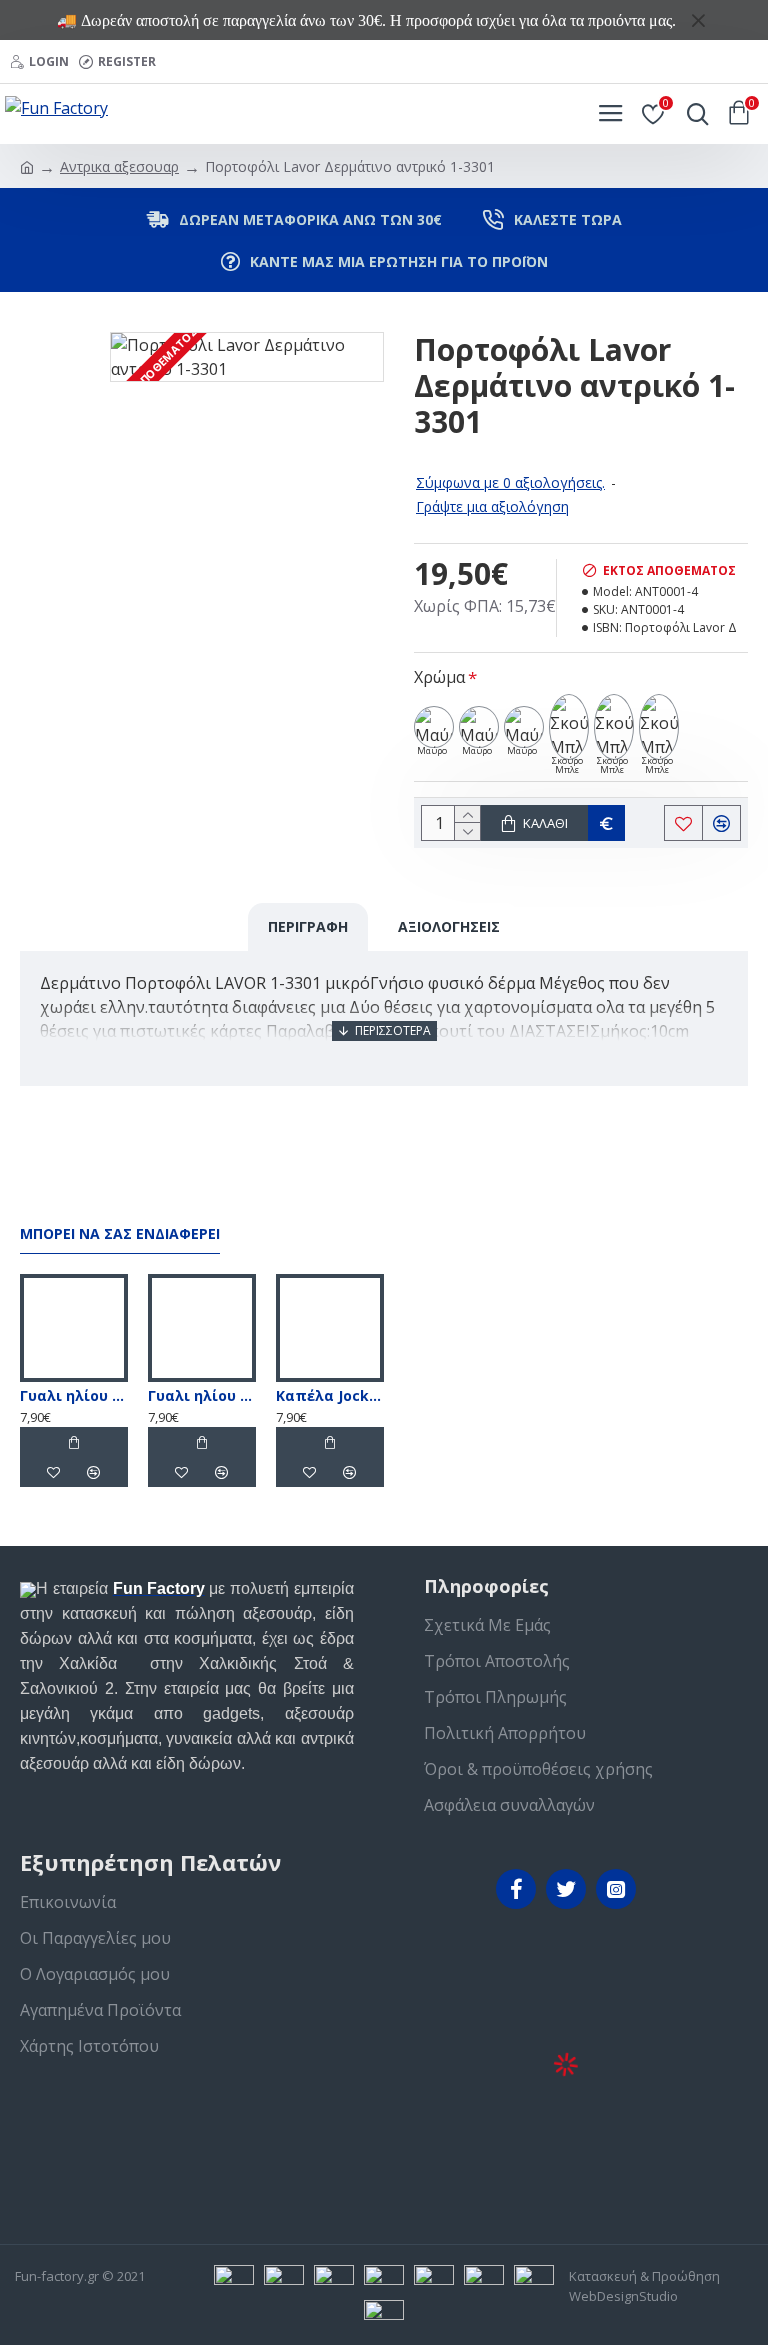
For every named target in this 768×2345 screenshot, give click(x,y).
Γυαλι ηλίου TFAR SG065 (202, 1396)
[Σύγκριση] (94, 1472)
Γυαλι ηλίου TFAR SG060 (74, 1396)
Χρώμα (439, 677)
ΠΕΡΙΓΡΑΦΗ (308, 926)
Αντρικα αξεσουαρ (119, 166)
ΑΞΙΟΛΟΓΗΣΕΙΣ (449, 926)
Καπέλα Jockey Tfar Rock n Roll (330, 1396)
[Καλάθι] (74, 1442)
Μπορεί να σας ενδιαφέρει (120, 1234)
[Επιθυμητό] (54, 1472)
